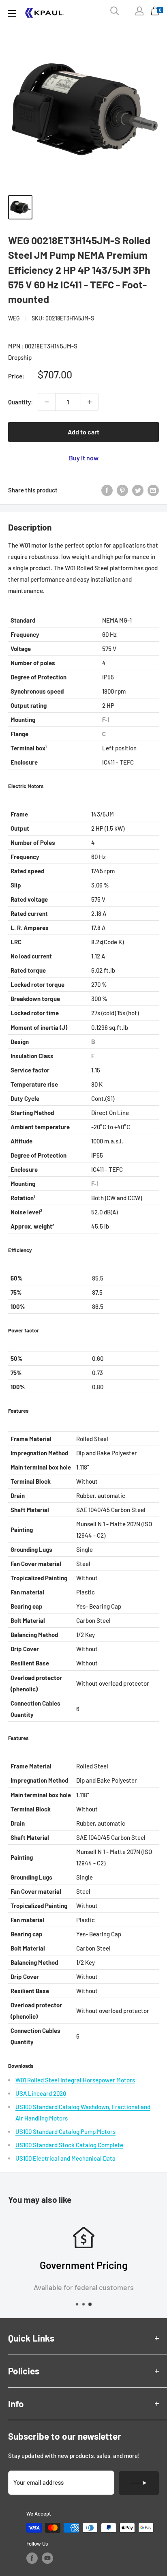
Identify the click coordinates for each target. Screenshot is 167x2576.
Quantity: (20, 402)
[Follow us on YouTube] (47, 2558)
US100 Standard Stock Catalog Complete (69, 2145)
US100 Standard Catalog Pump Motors (65, 2131)
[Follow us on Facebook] (32, 2558)
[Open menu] (12, 13)
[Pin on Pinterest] (122, 490)
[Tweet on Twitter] (138, 490)
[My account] (139, 11)
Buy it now (84, 458)
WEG (14, 318)
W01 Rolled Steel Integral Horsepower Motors (75, 2080)
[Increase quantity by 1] (90, 402)
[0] (155, 13)
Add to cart (83, 432)
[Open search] (115, 11)
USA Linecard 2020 (41, 2093)
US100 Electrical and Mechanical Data (65, 2158)
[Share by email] (153, 490)
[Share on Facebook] (107, 490)
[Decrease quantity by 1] (47, 402)
